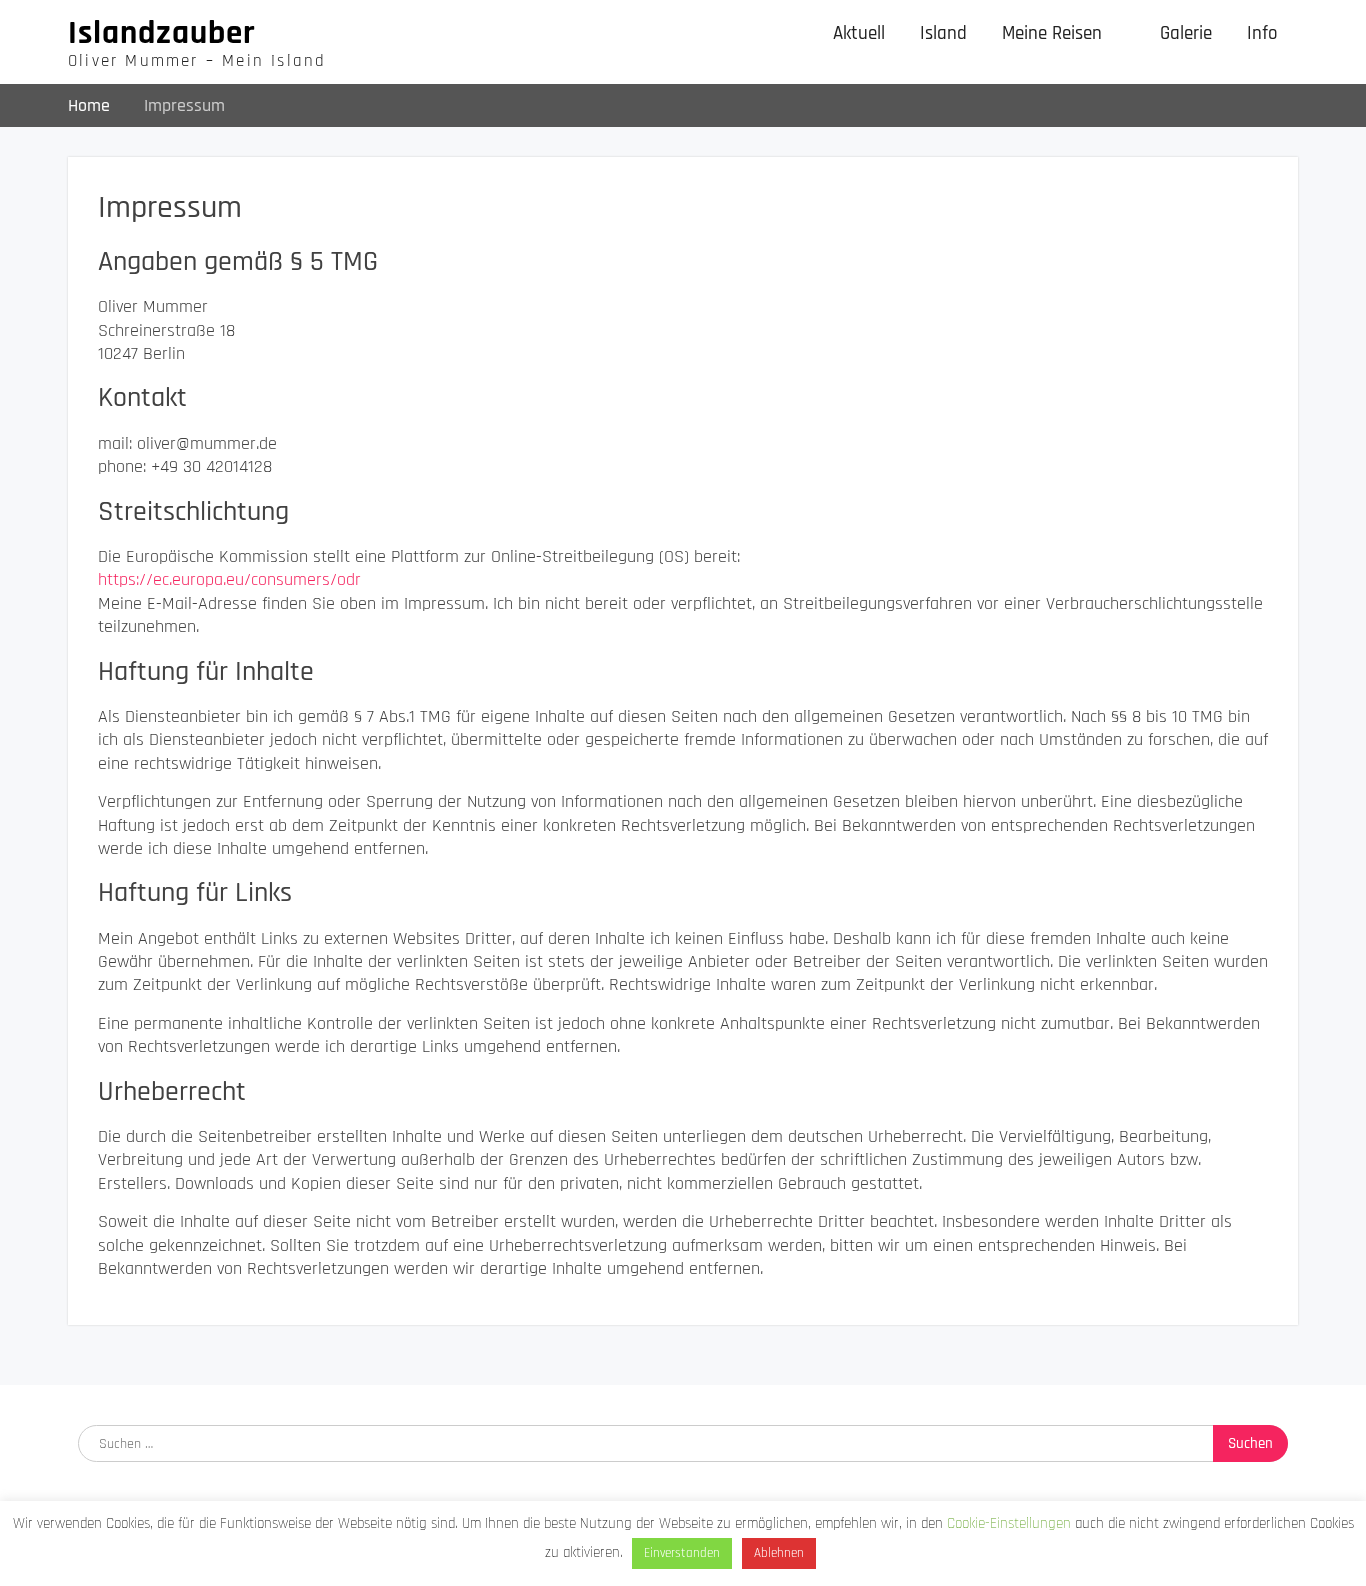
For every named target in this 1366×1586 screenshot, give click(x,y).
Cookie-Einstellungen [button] (1009, 1523)
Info (1262, 33)
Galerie (1186, 33)
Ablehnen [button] (779, 1553)
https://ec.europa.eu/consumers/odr (229, 579)
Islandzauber (162, 33)
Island (943, 33)
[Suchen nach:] (683, 1442)
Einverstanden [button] (682, 1553)
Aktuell (859, 33)
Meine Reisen (1052, 33)
